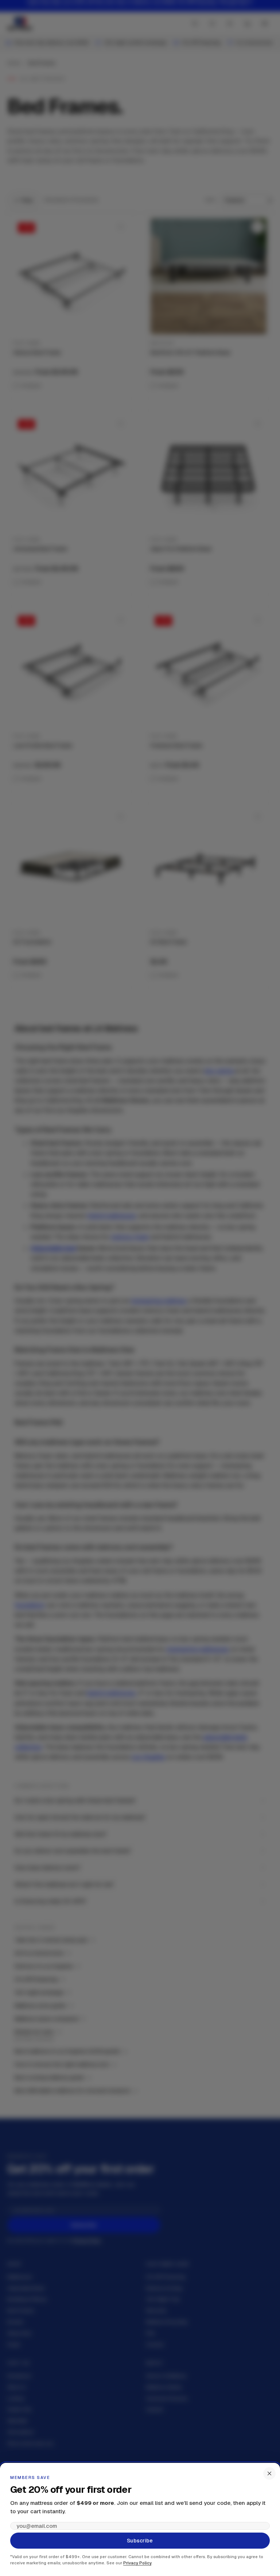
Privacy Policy (137, 2563)
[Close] (269, 2473)
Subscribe (140, 2541)
